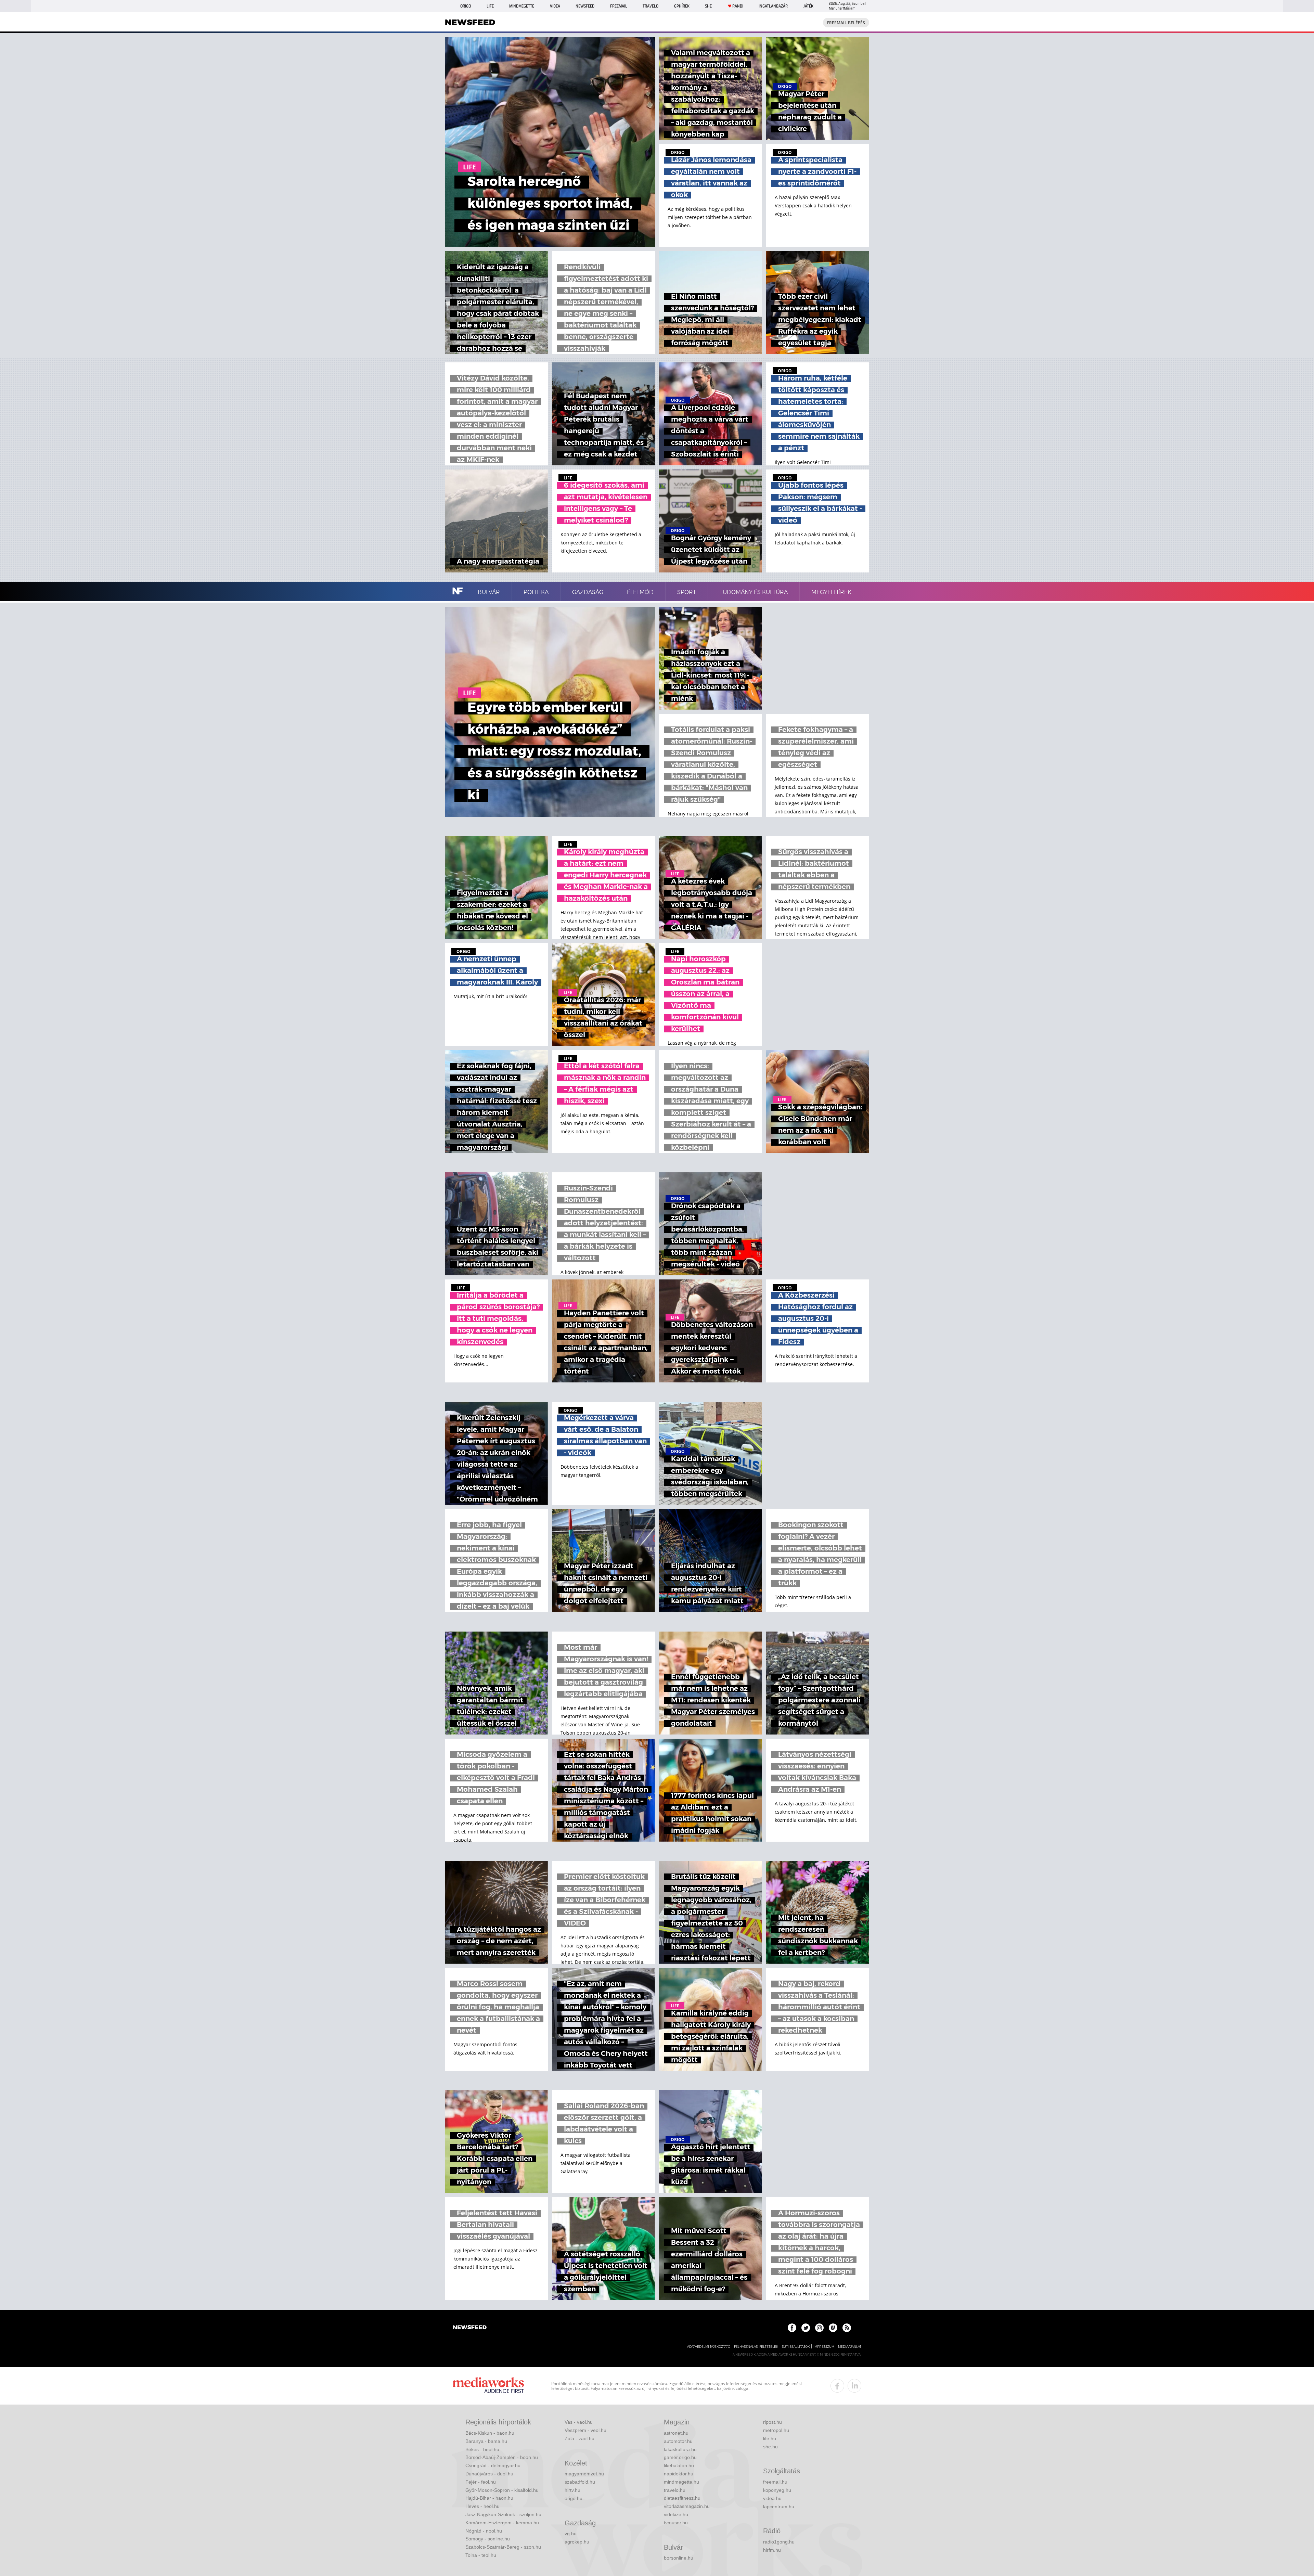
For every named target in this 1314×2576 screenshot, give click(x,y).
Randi (738, 6)
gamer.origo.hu (680, 2457)
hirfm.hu (772, 2550)
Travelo (650, 6)
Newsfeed (585, 6)
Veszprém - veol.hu (585, 2430)
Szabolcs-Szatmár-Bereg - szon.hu (503, 2547)
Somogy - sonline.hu (488, 2539)
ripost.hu (772, 2422)
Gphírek (682, 6)
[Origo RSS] (847, 2328)
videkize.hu (676, 2514)
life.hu (770, 2438)
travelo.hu (675, 2490)
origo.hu (574, 2498)
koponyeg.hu (777, 2490)
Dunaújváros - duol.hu (489, 2474)
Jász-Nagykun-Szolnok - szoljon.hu (503, 2514)
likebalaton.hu (679, 2465)
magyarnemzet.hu (584, 2474)
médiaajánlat (850, 2347)
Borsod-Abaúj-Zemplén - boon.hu (502, 2457)
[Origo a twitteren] (806, 2328)
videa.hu (772, 2498)
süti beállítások (796, 2347)
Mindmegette (522, 6)
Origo (466, 6)
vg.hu (571, 2534)
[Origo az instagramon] (819, 2328)
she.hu (770, 2447)
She (708, 6)
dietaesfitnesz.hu (682, 2498)
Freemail (619, 6)
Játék (808, 6)
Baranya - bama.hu (486, 2441)
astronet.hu (676, 2433)
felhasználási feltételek (756, 2347)
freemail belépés (846, 23)
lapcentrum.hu (779, 2507)
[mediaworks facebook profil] (837, 2386)
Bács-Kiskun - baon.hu (490, 2433)
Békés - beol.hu (482, 2449)
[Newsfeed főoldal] (470, 2328)
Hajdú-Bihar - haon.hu (489, 2498)
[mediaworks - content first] (488, 2386)
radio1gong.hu (779, 2542)
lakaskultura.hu (680, 2449)
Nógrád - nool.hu (484, 2531)
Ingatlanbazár (773, 6)
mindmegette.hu (681, 2482)
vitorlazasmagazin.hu (687, 2506)
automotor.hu (678, 2441)
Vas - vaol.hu (579, 2422)
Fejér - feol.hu (481, 2482)
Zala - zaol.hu (579, 2438)
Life (490, 6)
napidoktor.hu (679, 2474)
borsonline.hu (679, 2558)
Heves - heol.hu (482, 2506)
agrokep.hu (577, 2542)
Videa (555, 6)
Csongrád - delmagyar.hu (493, 2465)
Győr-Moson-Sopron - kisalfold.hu (502, 2490)
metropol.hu (776, 2430)
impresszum (824, 2347)
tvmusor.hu (676, 2523)
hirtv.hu (572, 2490)
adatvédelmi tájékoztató (709, 2347)
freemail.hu (775, 2482)
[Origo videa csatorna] (833, 2328)
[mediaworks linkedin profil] (854, 2386)
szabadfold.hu (580, 2482)
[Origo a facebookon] (792, 2328)
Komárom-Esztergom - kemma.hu (502, 2523)
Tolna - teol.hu (481, 2555)
